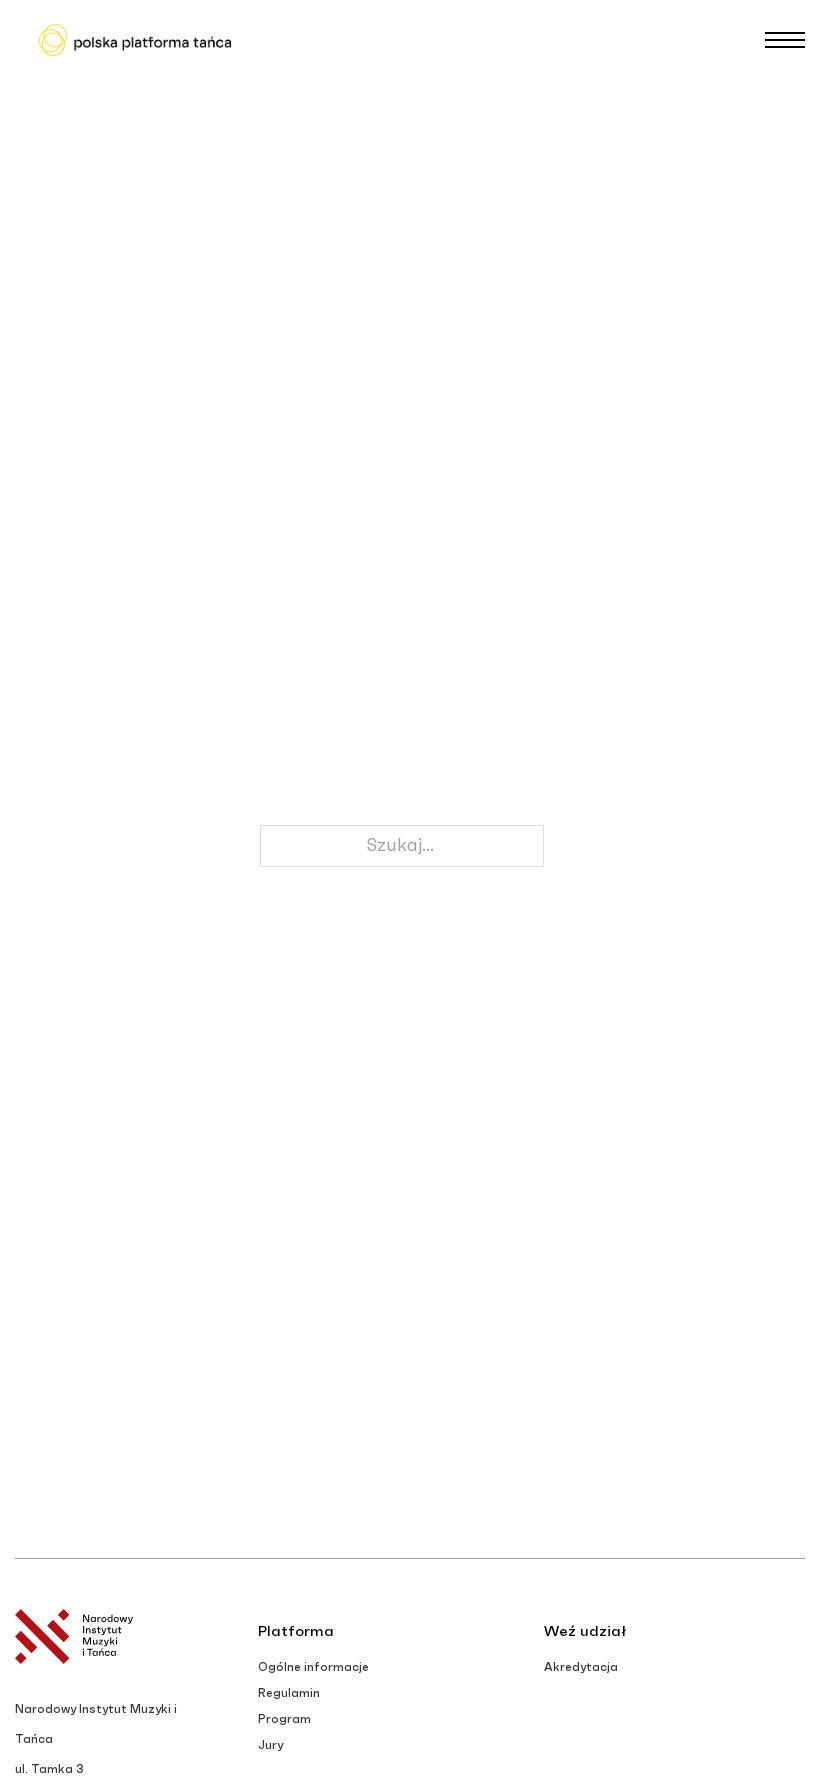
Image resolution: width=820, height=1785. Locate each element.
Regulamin (289, 1693)
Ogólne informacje (313, 1667)
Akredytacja (581, 1667)
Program (284, 1719)
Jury (270, 1745)
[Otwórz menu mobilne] (785, 40)
